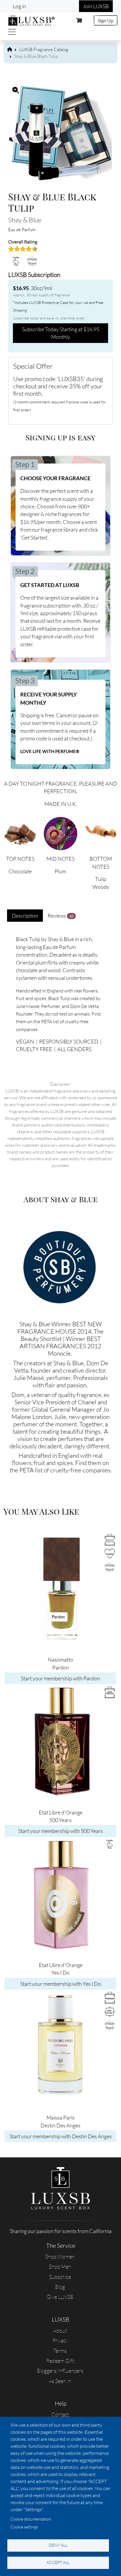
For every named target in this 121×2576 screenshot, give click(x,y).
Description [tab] (25, 916)
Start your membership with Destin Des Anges (61, 2136)
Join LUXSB (96, 6)
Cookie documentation (31, 2519)
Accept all (58, 2562)
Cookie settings (24, 2527)
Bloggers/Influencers (60, 2371)
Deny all (58, 2545)
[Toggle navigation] (12, 32)
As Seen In (60, 2381)
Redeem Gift (60, 2361)
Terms (60, 2351)
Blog (60, 2287)
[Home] (32, 20)
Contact (60, 2414)
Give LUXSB (60, 2297)
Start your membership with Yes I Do (61, 1984)
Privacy (60, 2340)
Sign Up (106, 20)
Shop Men (60, 2267)
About (60, 2330)
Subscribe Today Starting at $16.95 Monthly (61, 333)
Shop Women (60, 2257)
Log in (20, 6)
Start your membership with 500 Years (61, 1831)
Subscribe (60, 2277)
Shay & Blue (25, 220)
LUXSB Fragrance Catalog (44, 49)
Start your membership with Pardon (60, 1678)
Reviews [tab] (60, 916)
